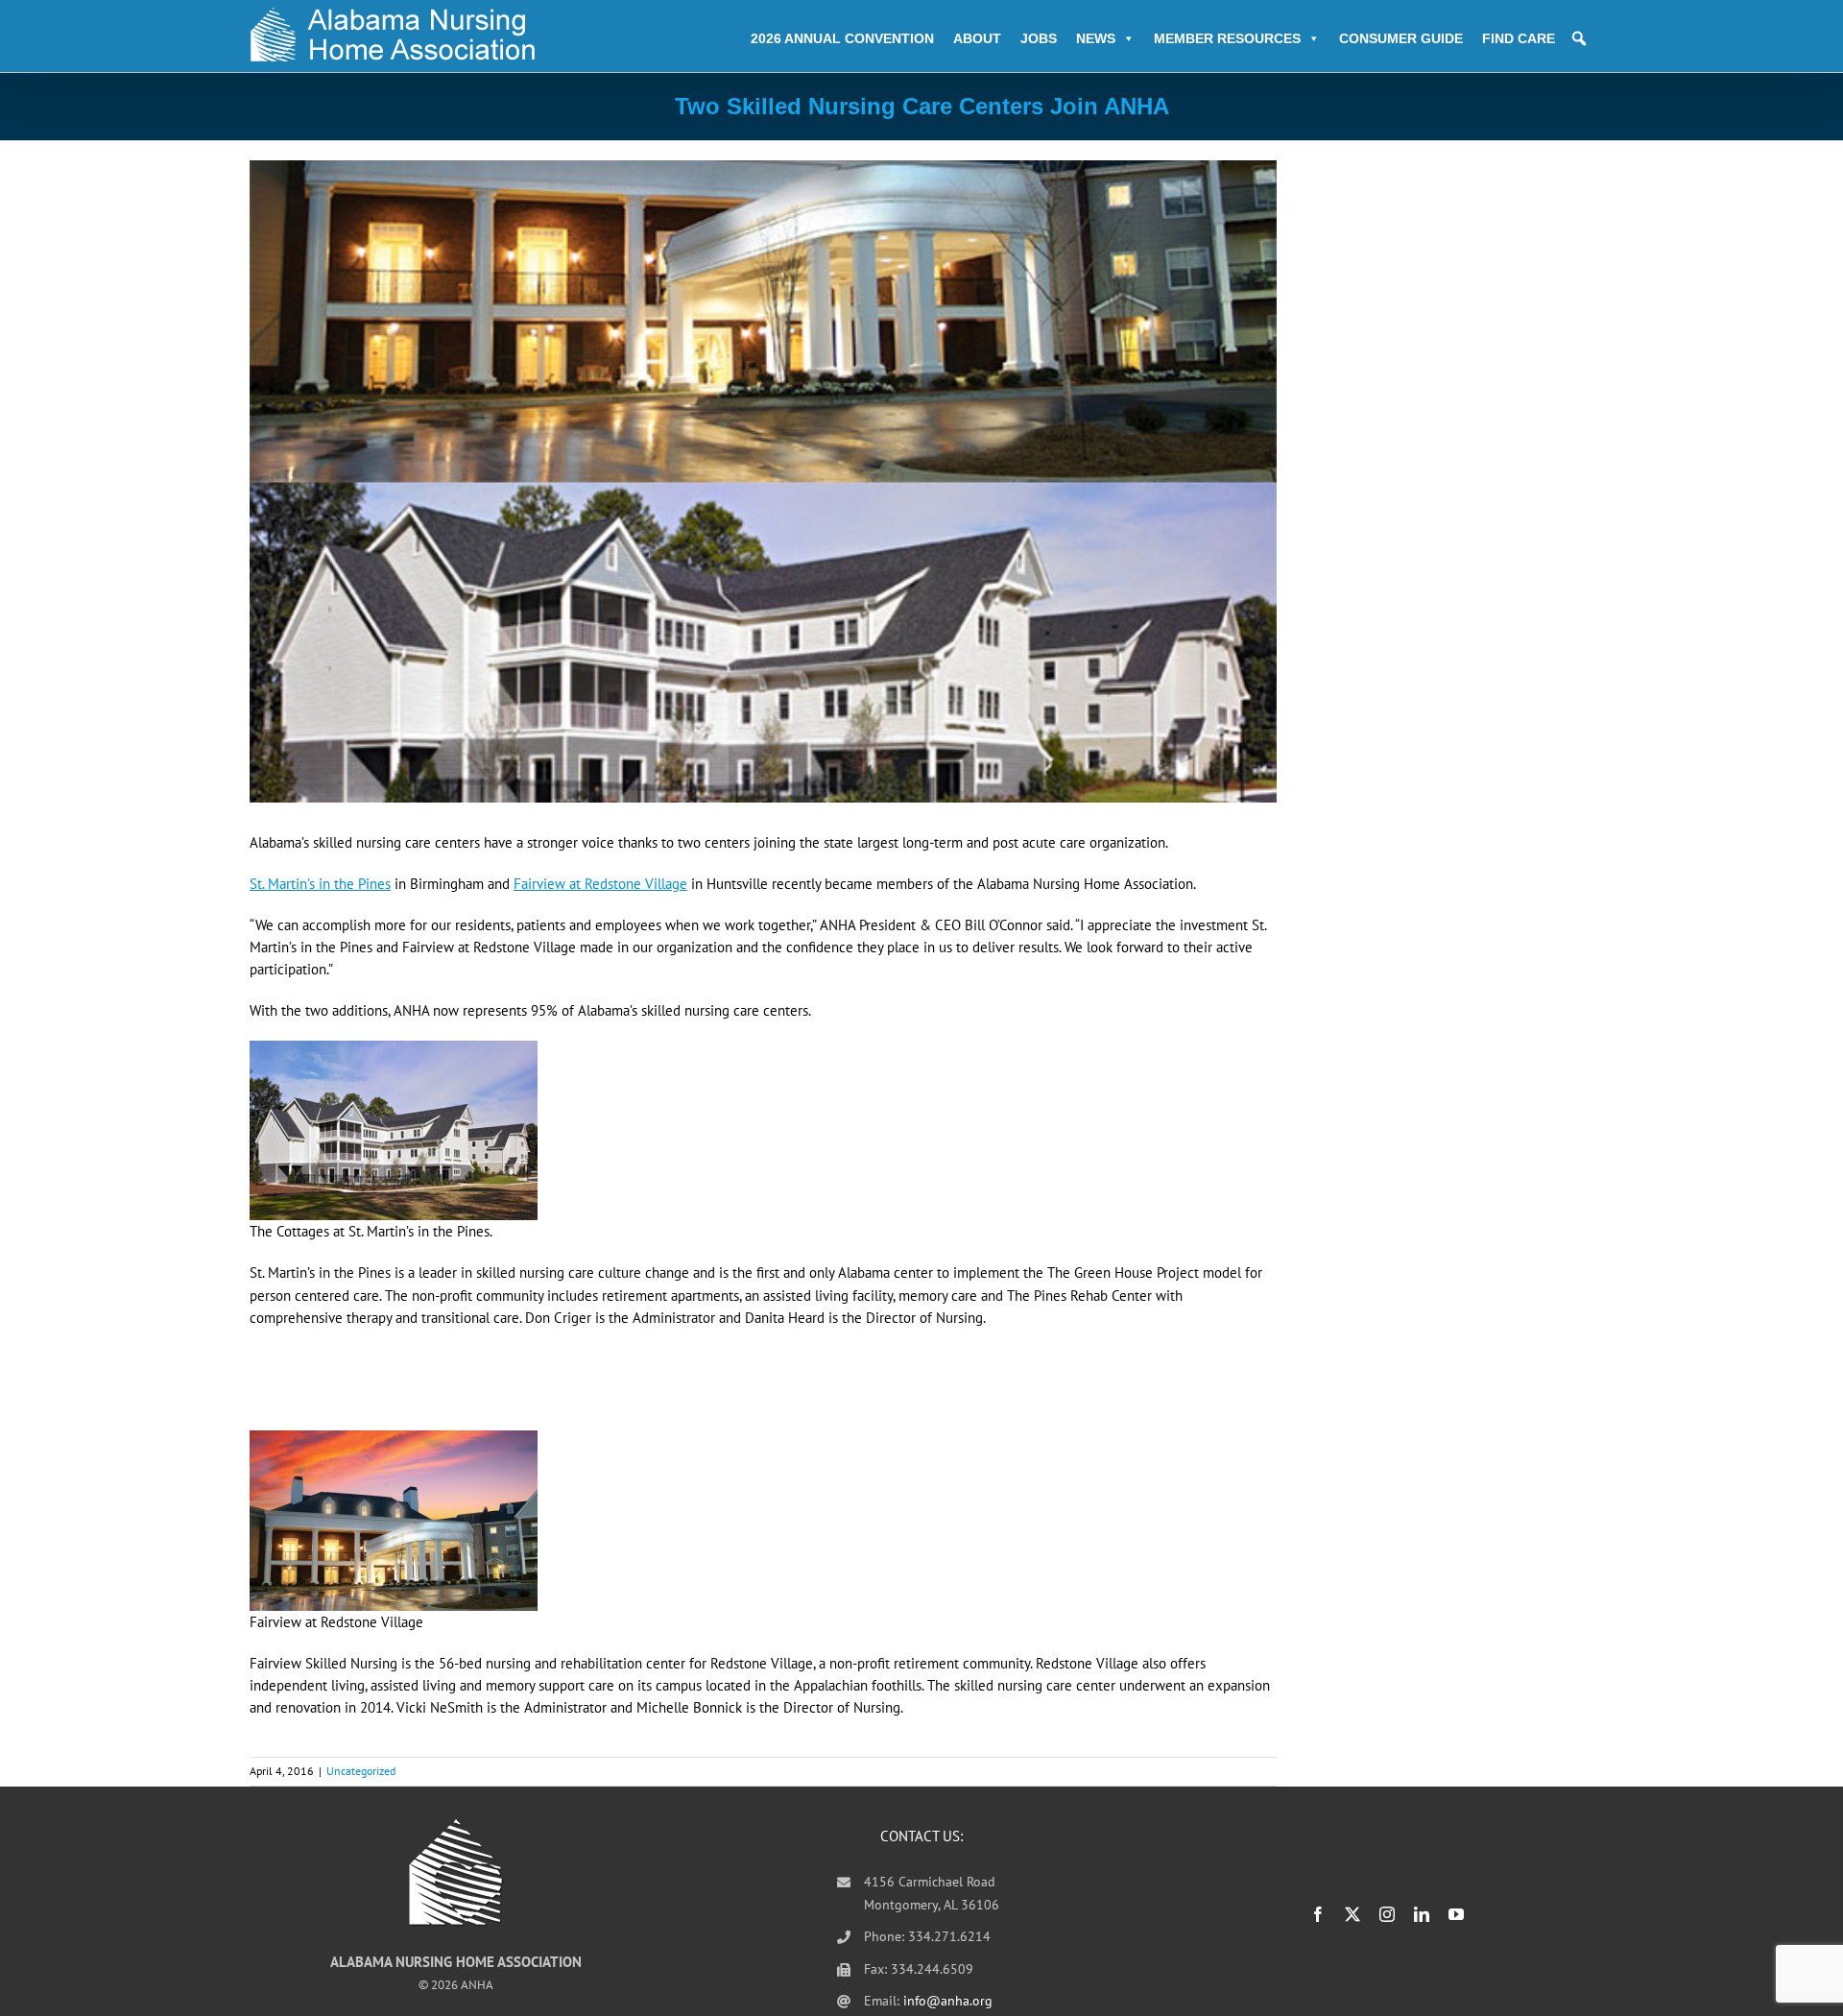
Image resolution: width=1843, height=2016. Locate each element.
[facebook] (1318, 1914)
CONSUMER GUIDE (1401, 38)
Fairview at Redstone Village (600, 884)
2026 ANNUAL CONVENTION (842, 38)
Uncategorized (361, 1771)
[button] (1579, 38)
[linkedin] (1422, 1914)
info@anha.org (948, 2001)
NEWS (1096, 38)
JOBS (1039, 38)
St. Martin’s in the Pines (320, 884)
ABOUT (977, 38)
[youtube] (1456, 1914)
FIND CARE (1519, 38)
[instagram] (1387, 1914)
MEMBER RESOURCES (1227, 38)
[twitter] (1352, 1914)
